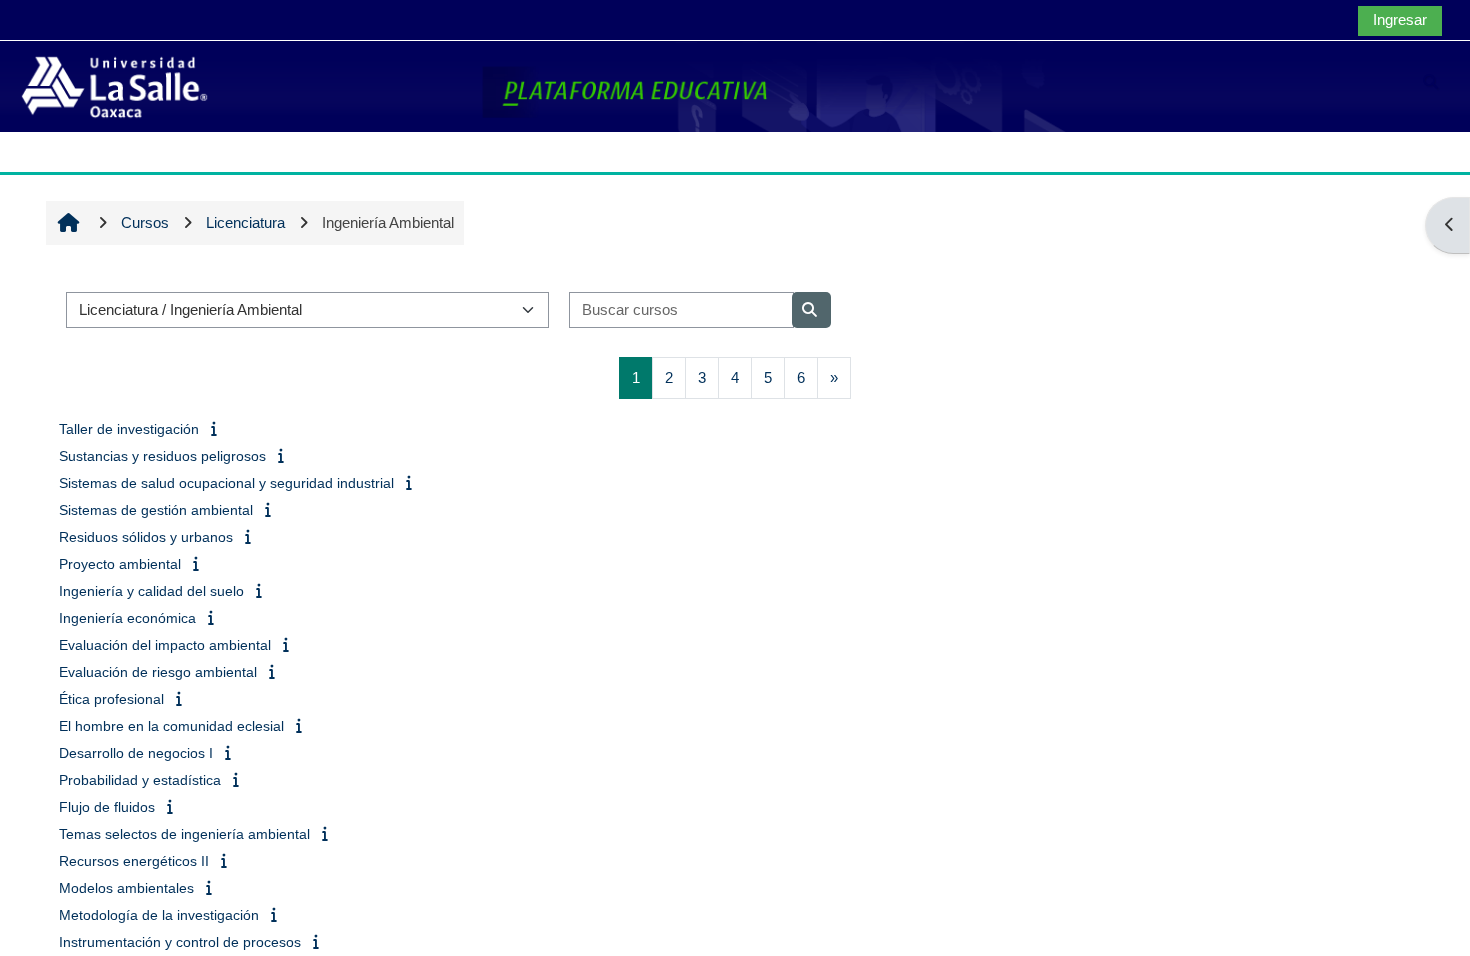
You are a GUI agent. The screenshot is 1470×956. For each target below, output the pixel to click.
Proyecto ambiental (120, 564)
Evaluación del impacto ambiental (165, 645)
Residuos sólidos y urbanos (146, 537)
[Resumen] (215, 428)
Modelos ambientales (126, 888)
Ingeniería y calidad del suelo (151, 591)
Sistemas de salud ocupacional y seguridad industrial (226, 483)
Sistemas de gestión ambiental (156, 510)
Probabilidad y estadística (140, 780)
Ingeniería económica (127, 618)
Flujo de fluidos (107, 807)
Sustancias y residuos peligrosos (162, 456)
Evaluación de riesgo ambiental (158, 672)
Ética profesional (111, 699)
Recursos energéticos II (134, 861)
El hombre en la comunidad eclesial (171, 726)
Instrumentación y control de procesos (180, 942)
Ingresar (1400, 19)
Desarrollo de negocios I (136, 753)
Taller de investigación (129, 429)
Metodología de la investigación (159, 915)
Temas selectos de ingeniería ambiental (184, 834)
